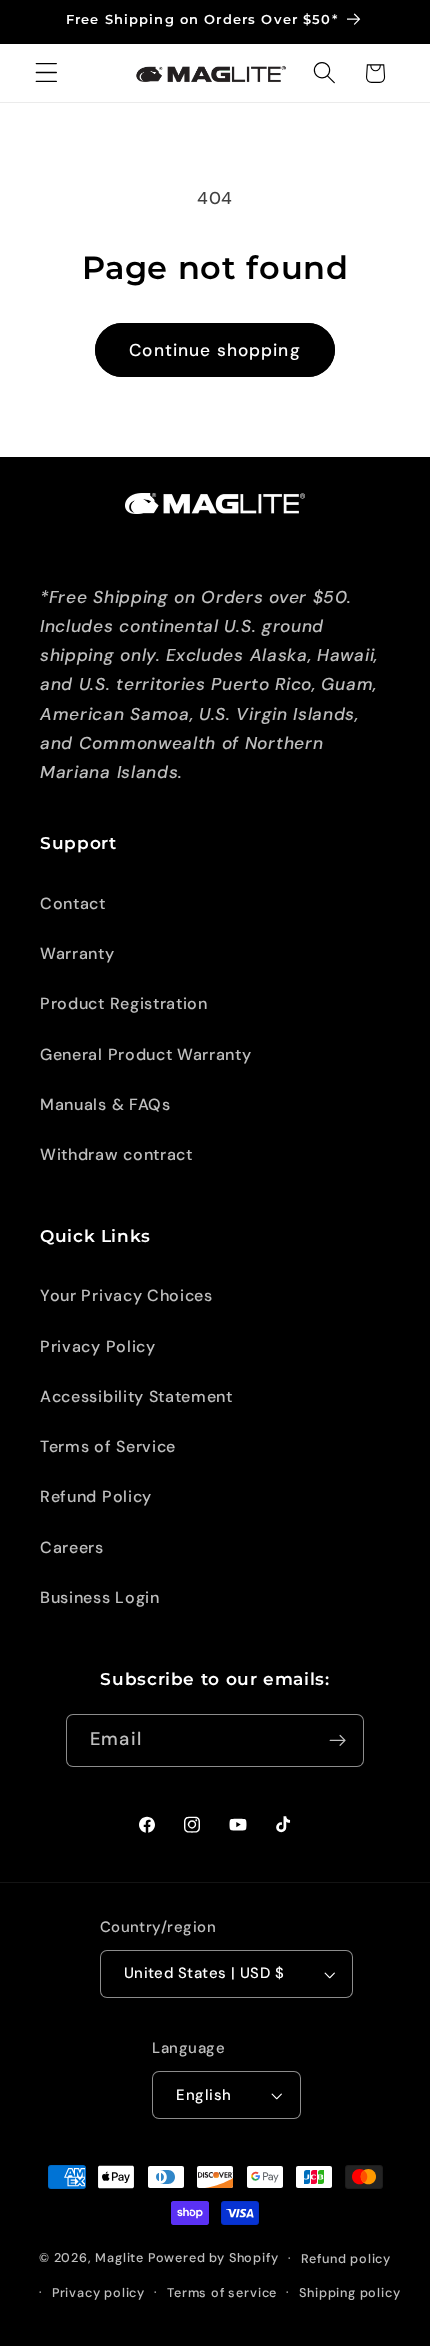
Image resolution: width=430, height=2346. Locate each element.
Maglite (119, 2257)
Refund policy (346, 2258)
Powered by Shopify (213, 2257)
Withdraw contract (116, 1154)
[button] (46, 73)
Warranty (77, 953)
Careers (72, 1547)
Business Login (100, 1597)
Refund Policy (96, 1496)
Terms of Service (108, 1446)
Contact (73, 903)
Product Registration (124, 1003)
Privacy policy (98, 2292)
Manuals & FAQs (105, 1104)
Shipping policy (349, 2292)
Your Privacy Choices (126, 1295)
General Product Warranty (146, 1054)
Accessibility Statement (136, 1396)
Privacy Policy (98, 1346)
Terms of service (222, 2292)
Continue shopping (215, 350)
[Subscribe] (337, 1741)
